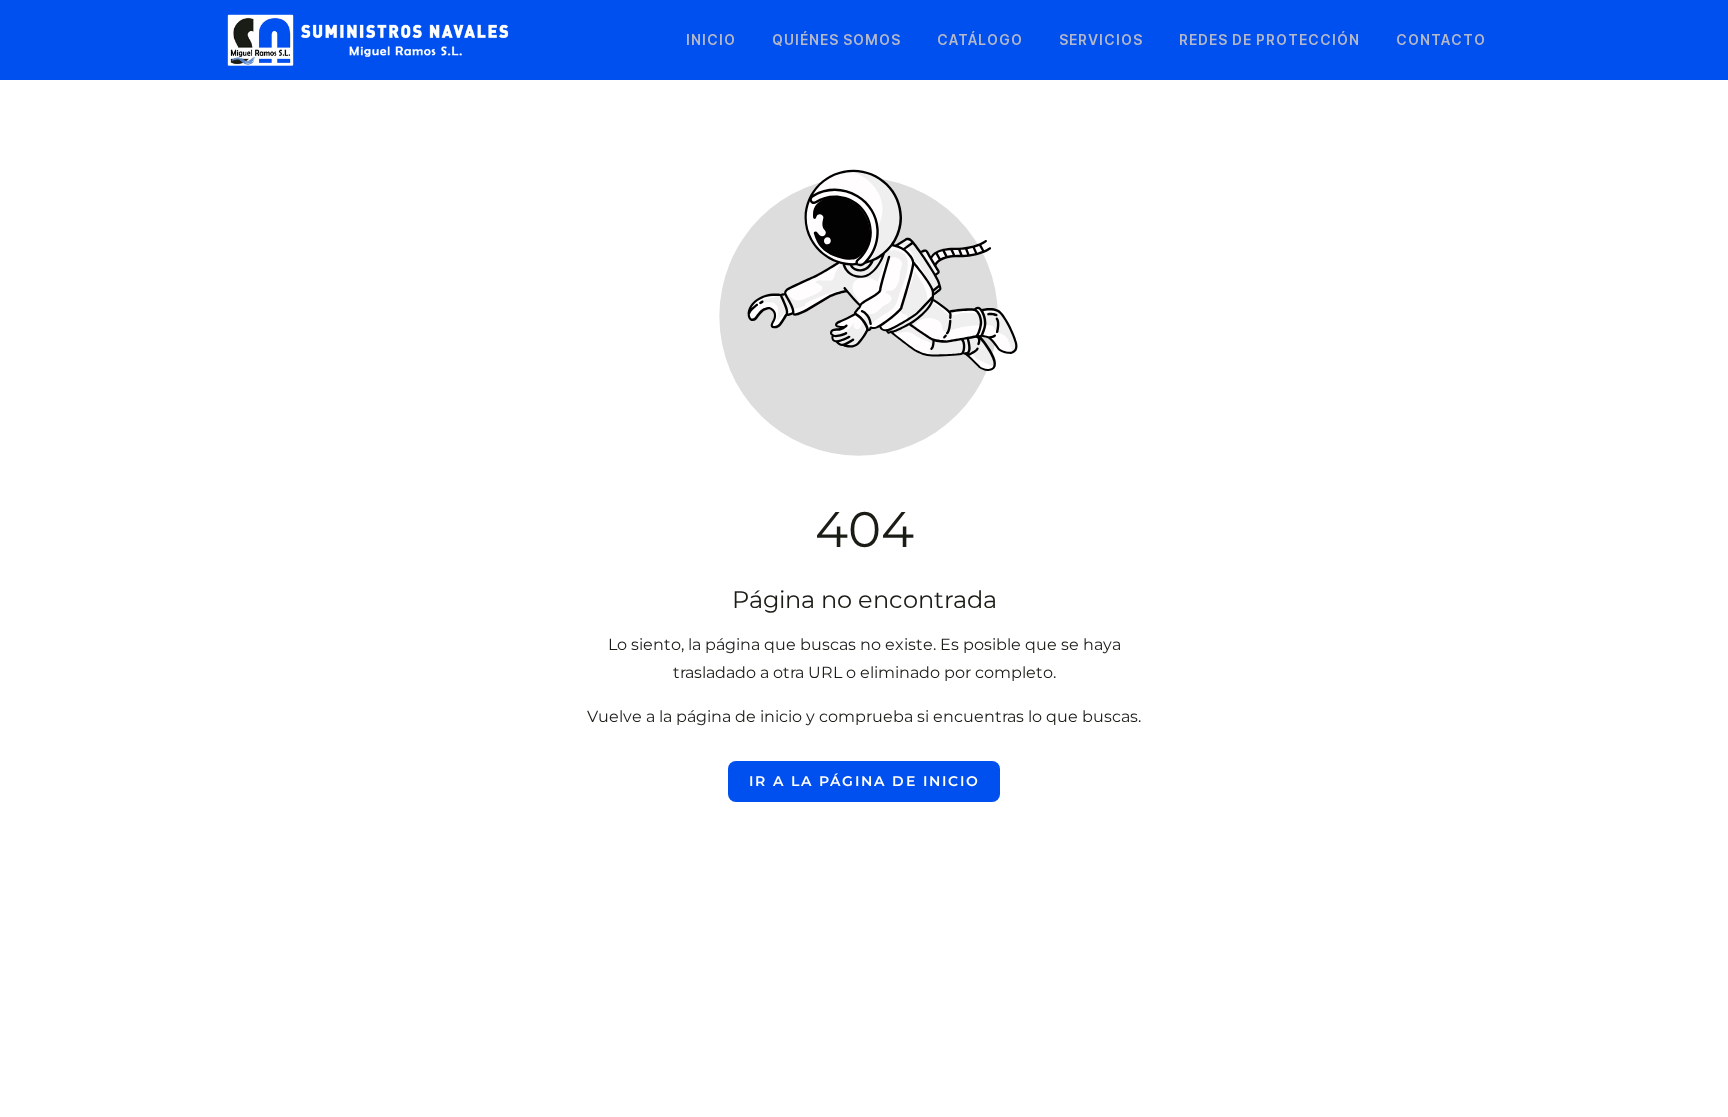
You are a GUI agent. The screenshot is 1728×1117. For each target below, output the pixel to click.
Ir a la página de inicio (864, 781)
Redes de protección (1269, 39)
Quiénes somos (836, 39)
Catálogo (980, 39)
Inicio (711, 39)
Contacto (1441, 39)
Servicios (1101, 39)
